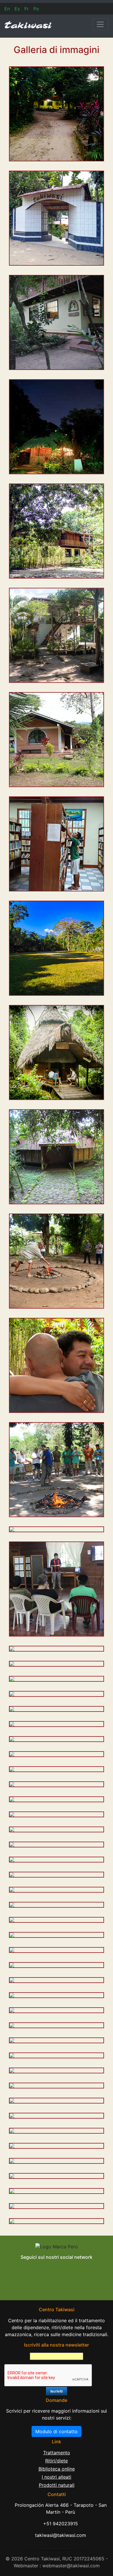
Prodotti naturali (57, 2485)
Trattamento (57, 2453)
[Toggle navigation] (100, 24)
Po (36, 9)
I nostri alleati (57, 2477)
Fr (27, 9)
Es (17, 9)
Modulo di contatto (57, 2431)
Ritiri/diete (57, 2461)
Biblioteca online (57, 2469)
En (7, 9)
